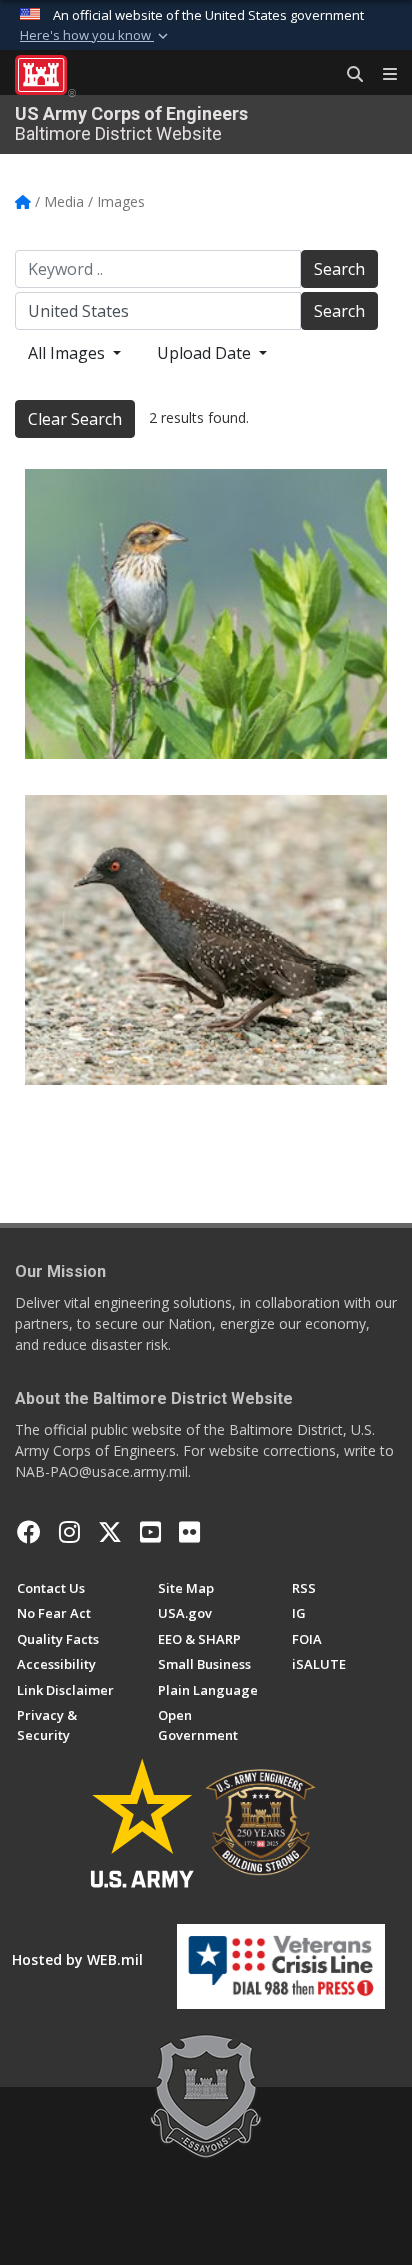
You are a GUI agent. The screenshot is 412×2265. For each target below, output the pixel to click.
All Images (68, 353)
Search (339, 269)
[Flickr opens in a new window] (189, 1532)
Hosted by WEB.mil (77, 1959)
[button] (96, 36)
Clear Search (75, 419)
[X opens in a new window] (110, 1532)
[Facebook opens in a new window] (29, 1532)
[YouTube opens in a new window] (150, 1532)
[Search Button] (348, 75)
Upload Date (206, 353)
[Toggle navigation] (382, 75)
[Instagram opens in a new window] (69, 1532)
